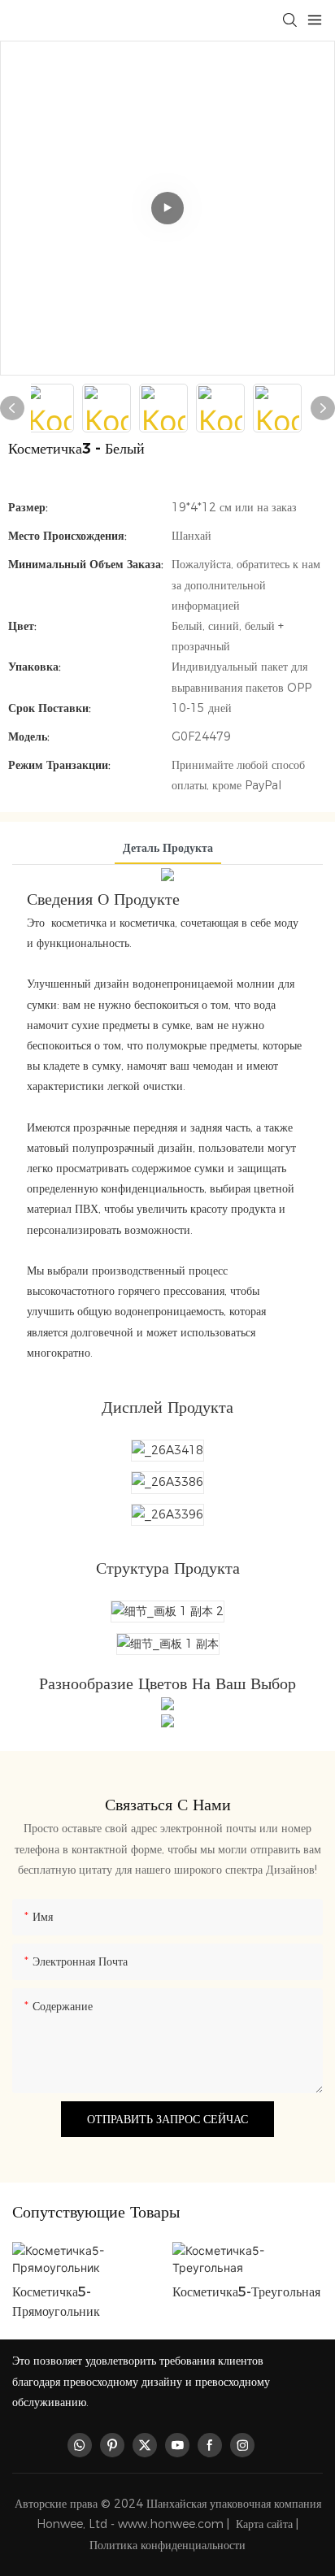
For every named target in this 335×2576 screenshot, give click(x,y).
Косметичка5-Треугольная (246, 2292)
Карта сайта (264, 2524)
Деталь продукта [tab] (168, 848)
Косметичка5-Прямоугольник (56, 2302)
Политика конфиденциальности (167, 2545)
